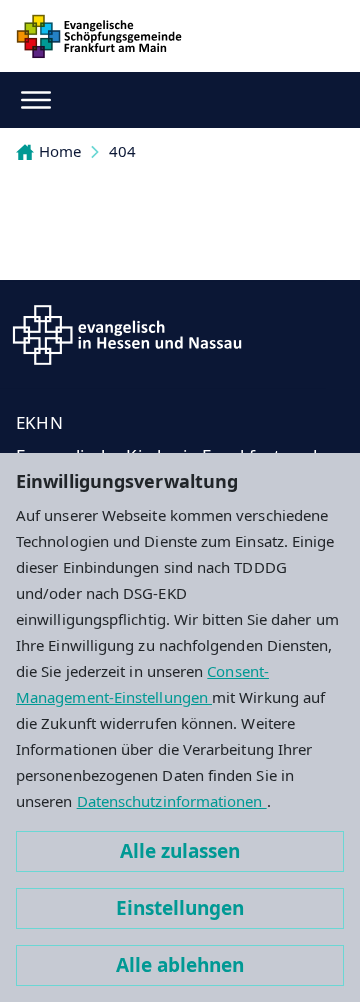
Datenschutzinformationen (172, 801)
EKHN (39, 422)
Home (60, 151)
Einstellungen (180, 908)
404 (122, 151)
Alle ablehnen (180, 965)
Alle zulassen (180, 851)
